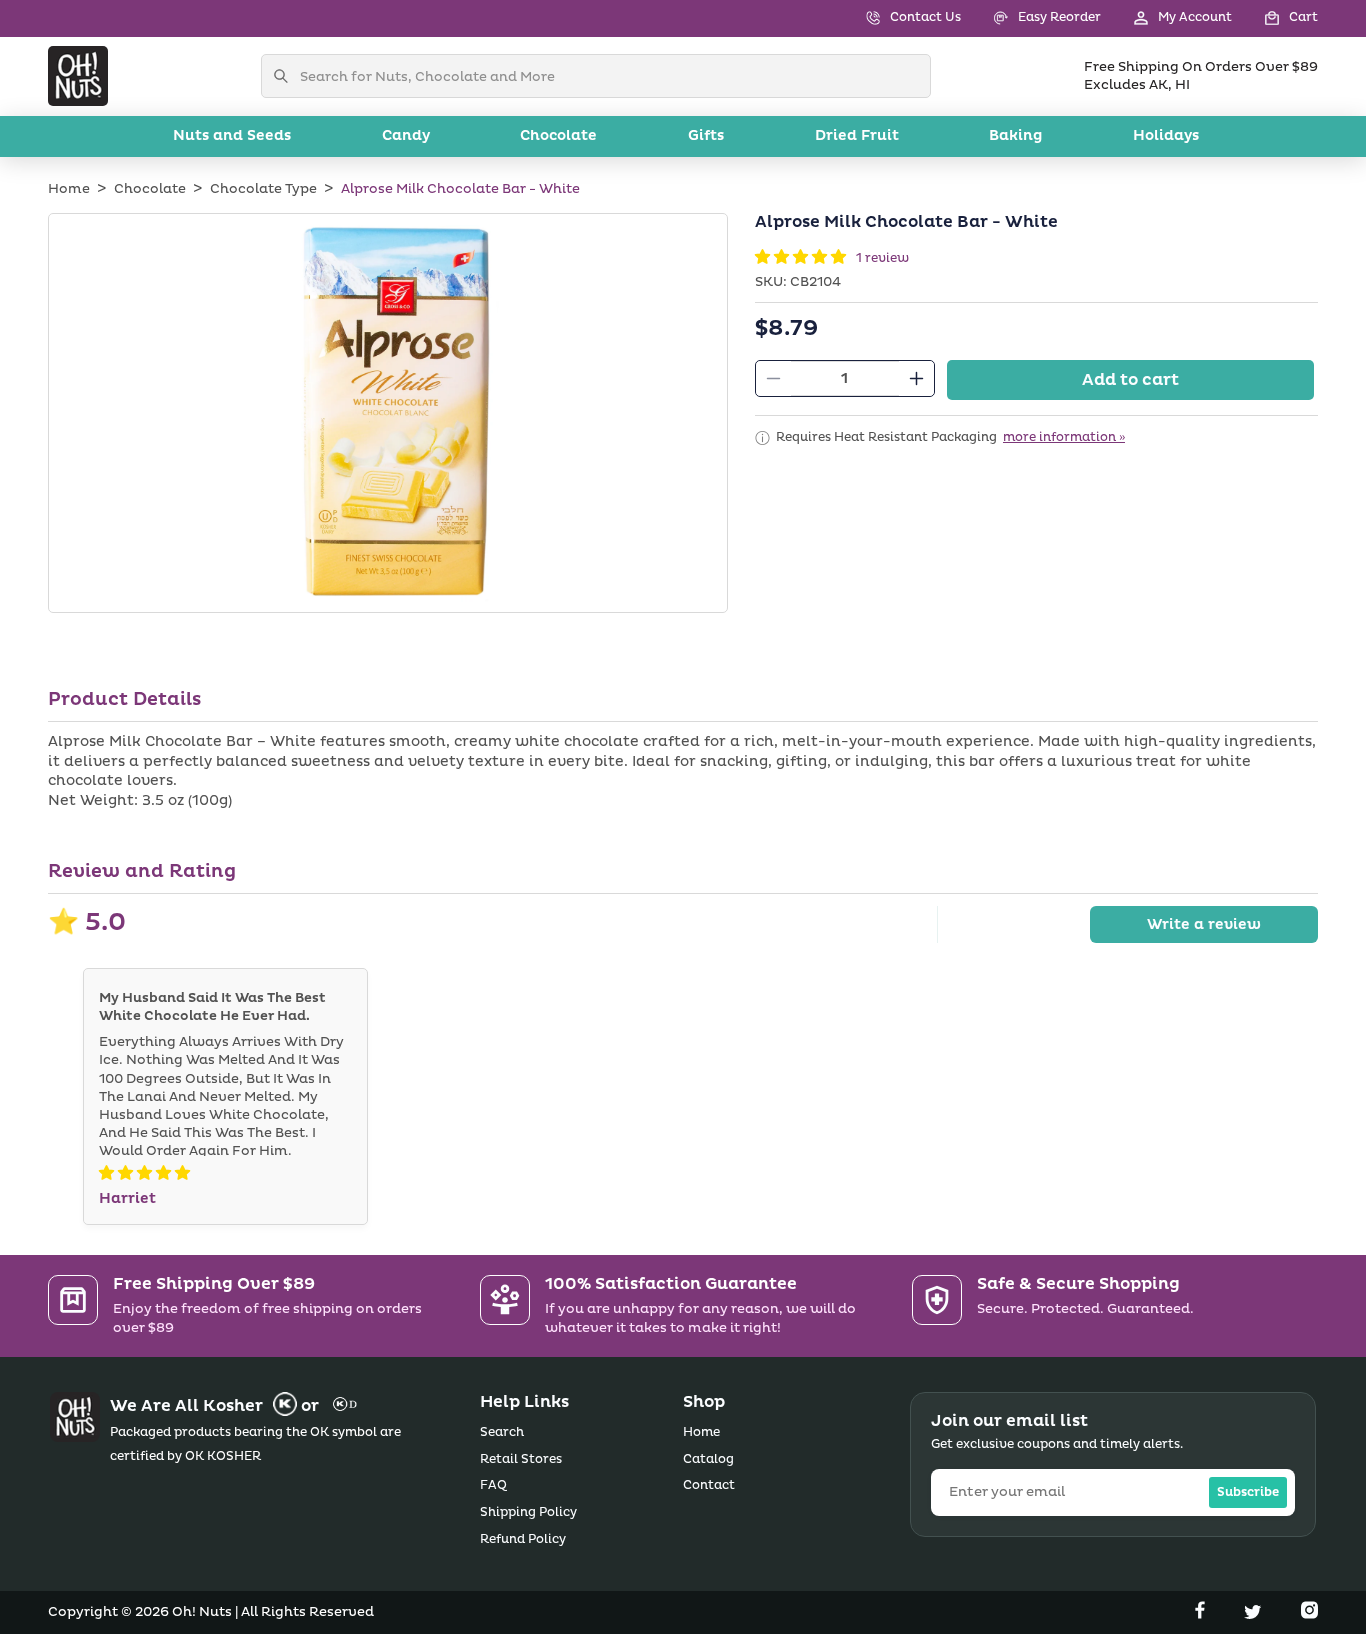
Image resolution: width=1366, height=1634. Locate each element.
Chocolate (150, 189)
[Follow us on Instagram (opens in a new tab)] (1309, 1614)
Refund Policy (523, 1539)
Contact (709, 1485)
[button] (1275, 18)
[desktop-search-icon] (286, 76)
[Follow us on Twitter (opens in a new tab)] (1255, 1614)
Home (69, 189)
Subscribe (1248, 1492)
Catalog (708, 1459)
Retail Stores (521, 1459)
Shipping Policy (528, 1512)
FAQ (493, 1485)
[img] (144, 1173)
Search (502, 1432)
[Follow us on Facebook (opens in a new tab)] (1202, 1614)
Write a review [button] (1204, 924)
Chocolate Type (263, 189)
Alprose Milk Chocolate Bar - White (460, 189)
